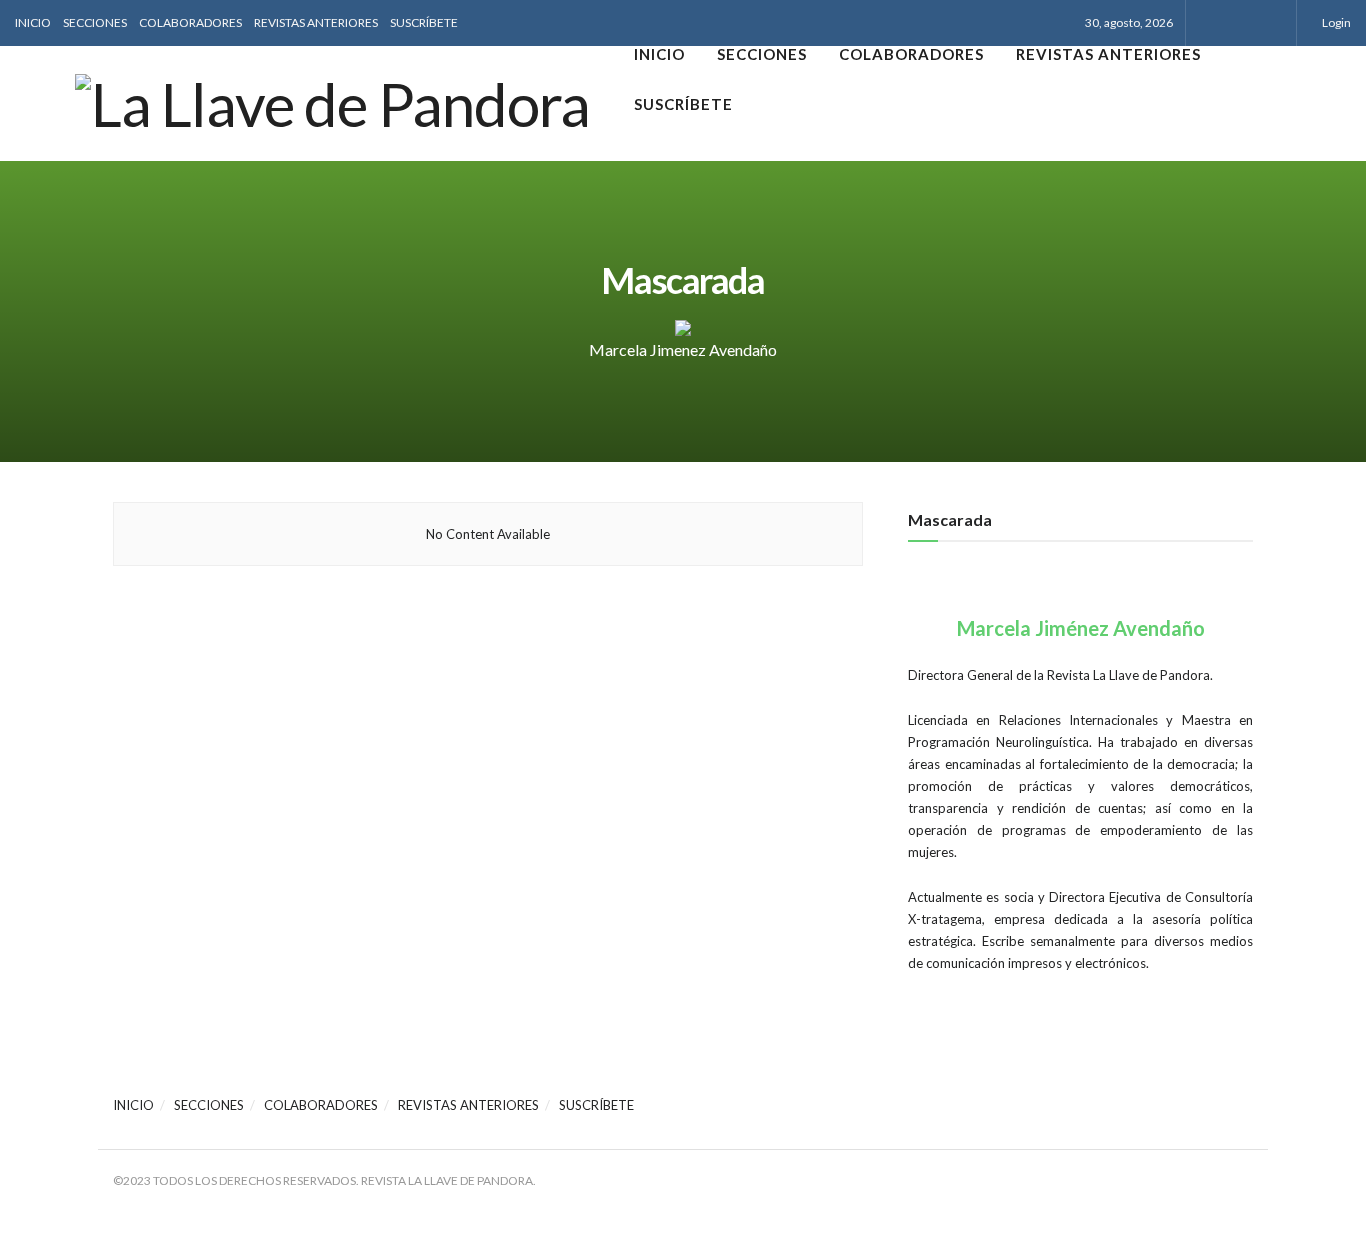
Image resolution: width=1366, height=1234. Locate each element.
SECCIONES (95, 22)
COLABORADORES (190, 22)
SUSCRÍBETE (424, 22)
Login (1335, 22)
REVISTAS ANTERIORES (316, 22)
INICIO (33, 22)
